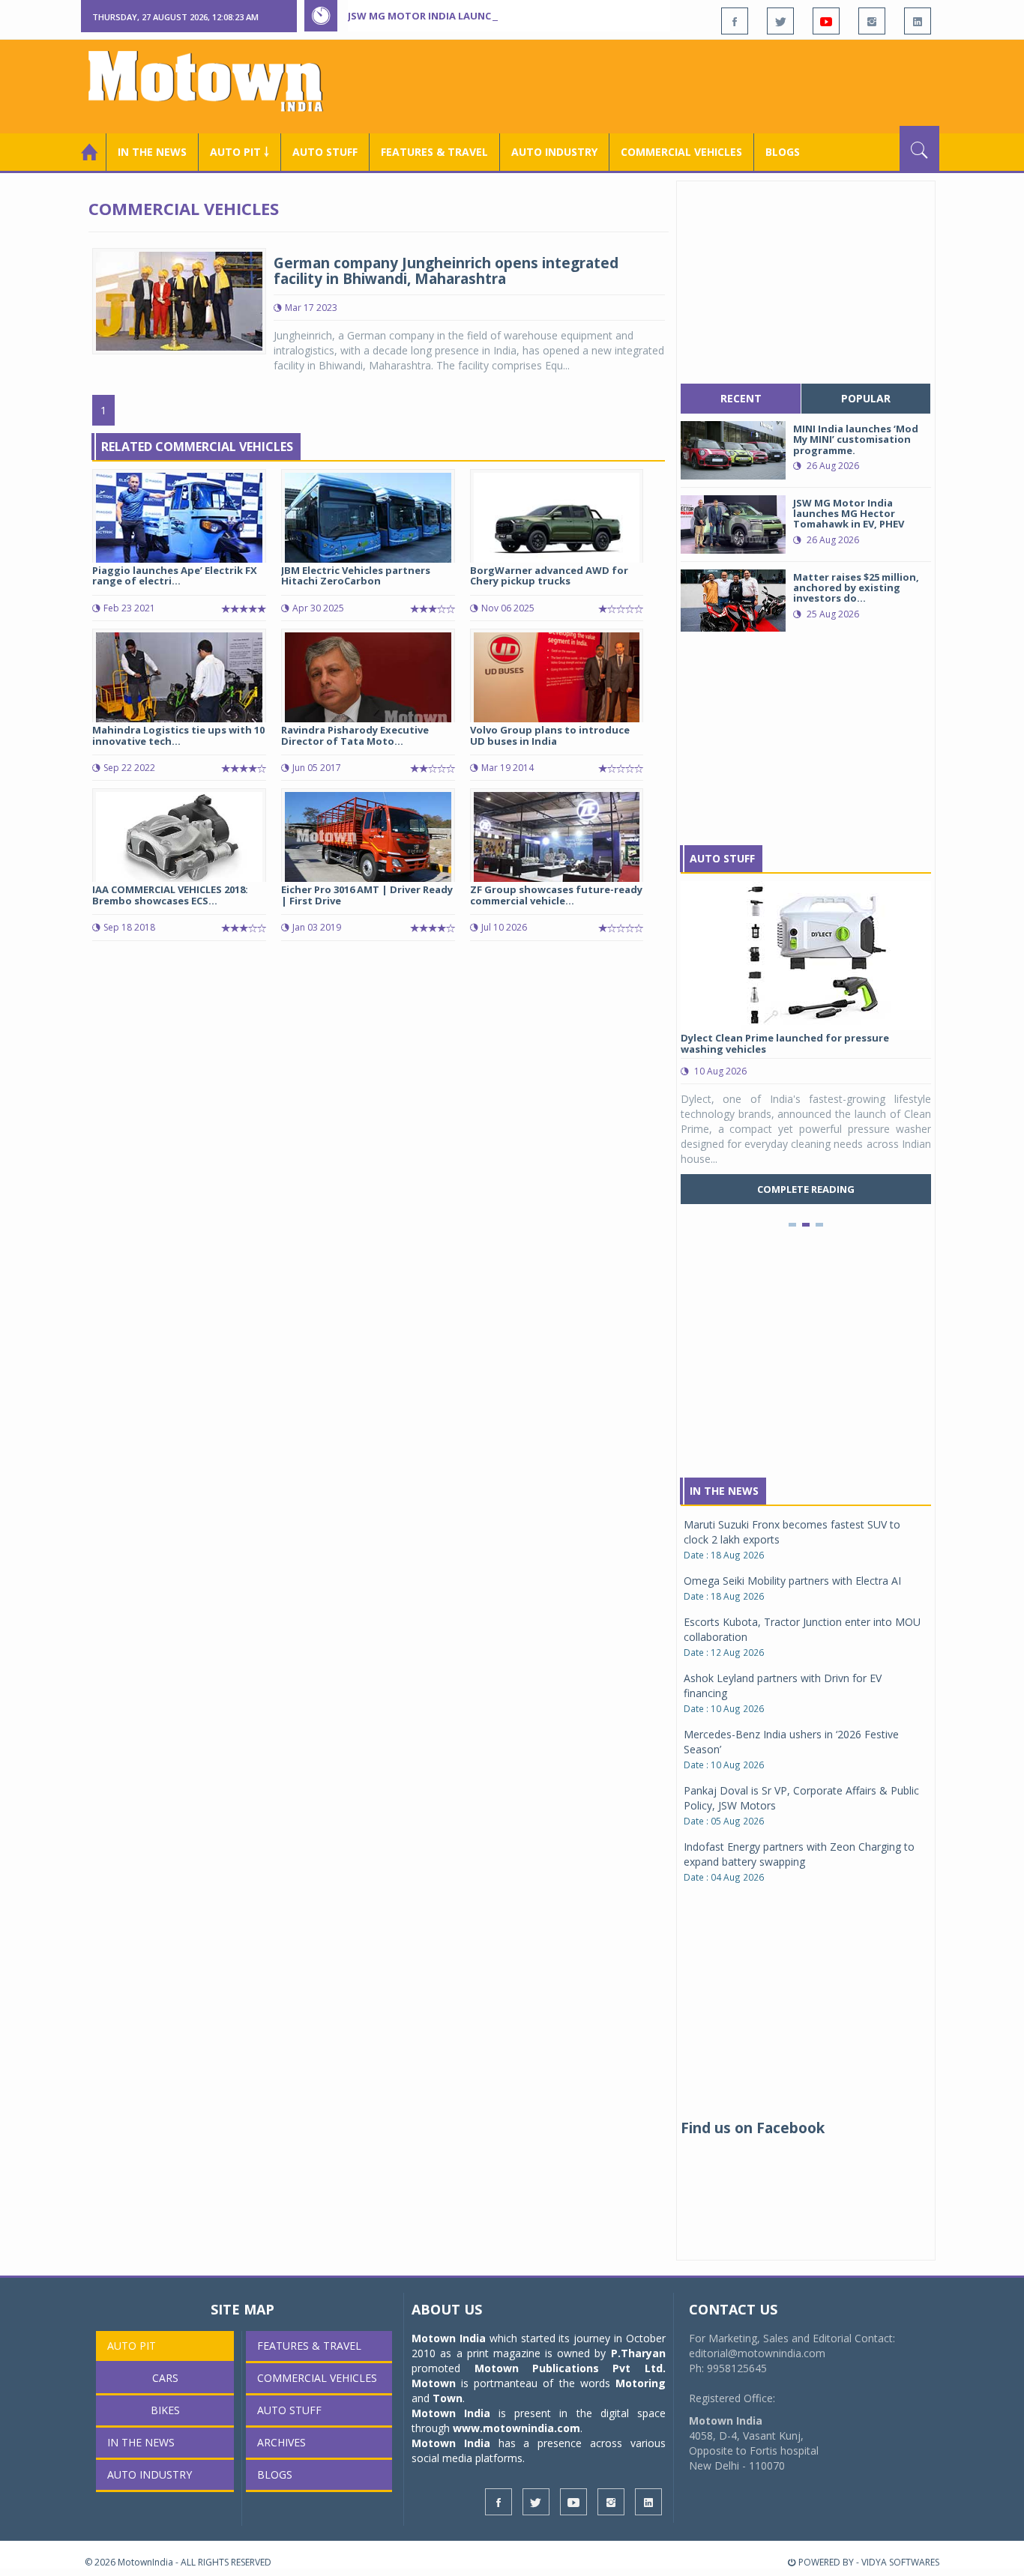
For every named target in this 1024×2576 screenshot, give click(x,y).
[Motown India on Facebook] (735, 21)
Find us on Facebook (753, 2128)
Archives (281, 2442)
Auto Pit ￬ (240, 152)
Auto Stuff (325, 152)
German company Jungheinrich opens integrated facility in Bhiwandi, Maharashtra (446, 271)
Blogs (783, 152)
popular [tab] (866, 398)
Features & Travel (434, 152)
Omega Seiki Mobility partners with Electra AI (792, 1581)
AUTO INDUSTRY (554, 152)
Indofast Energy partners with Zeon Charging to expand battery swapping (799, 1854)
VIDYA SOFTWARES (900, 2562)
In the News (152, 152)
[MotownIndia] (216, 81)
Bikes (165, 2410)
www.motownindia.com (516, 2428)
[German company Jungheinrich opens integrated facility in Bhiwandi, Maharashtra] (179, 300)
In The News (724, 1491)
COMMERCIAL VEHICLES (681, 152)
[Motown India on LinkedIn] (918, 21)
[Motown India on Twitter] (780, 21)
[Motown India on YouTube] (826, 21)
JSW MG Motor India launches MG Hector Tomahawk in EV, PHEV (519, 16)
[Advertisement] (666, 85)
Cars (165, 2378)
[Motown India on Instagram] (872, 21)
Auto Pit (132, 2346)
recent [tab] (741, 398)
